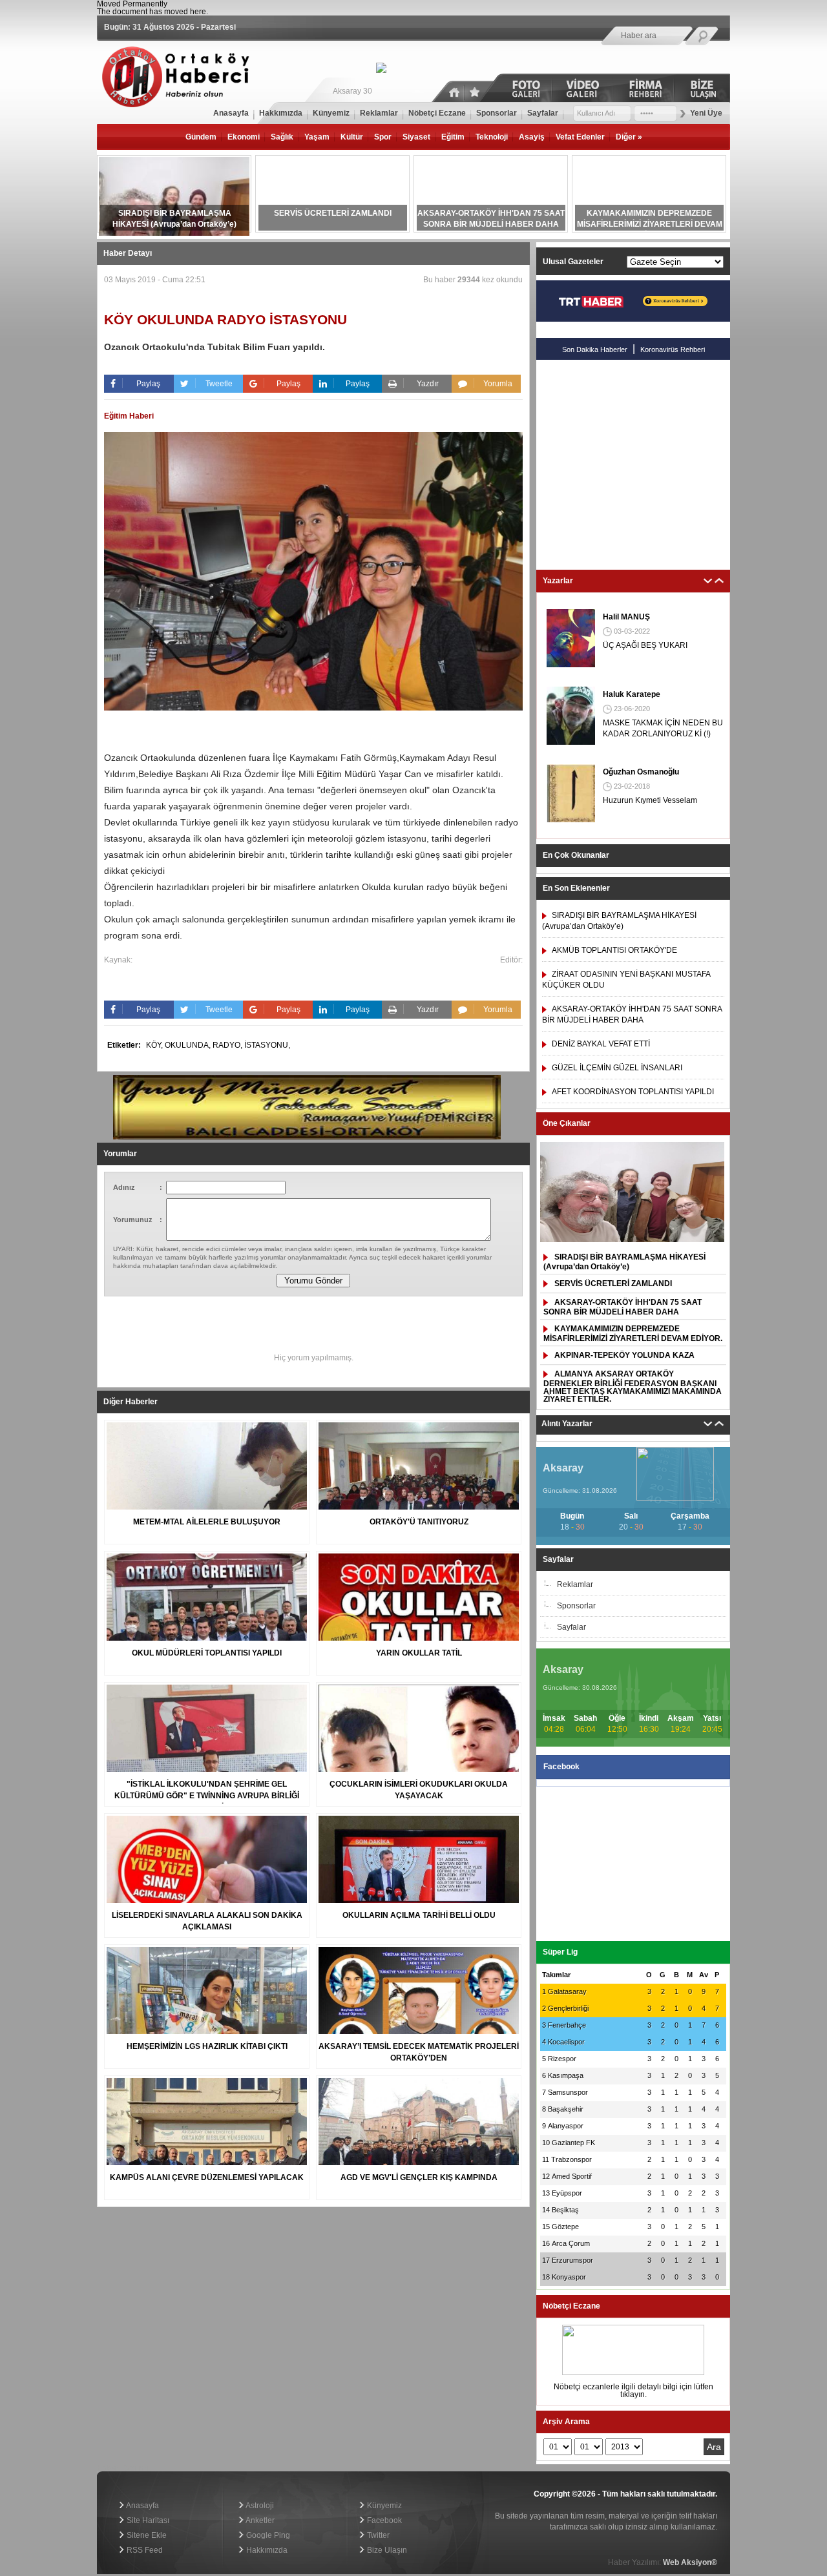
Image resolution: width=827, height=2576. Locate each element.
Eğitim (453, 137)
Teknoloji (492, 137)
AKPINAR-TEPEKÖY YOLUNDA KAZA (624, 1355)
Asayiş (532, 137)
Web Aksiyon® (690, 2562)
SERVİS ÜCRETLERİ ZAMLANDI (613, 1283)
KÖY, (155, 1045)
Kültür (352, 137)
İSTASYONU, (267, 1045)
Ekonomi (244, 137)
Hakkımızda (266, 2550)
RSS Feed (144, 2550)
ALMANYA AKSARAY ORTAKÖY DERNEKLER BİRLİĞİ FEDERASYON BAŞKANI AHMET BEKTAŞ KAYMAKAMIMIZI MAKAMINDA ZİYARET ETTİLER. (633, 1387)
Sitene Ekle (146, 2535)
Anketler (259, 2520)
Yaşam (317, 137)
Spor (383, 137)
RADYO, (228, 1045)
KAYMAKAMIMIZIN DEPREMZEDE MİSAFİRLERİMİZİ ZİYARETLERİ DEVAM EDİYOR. (633, 1334)
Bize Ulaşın (386, 2550)
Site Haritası (147, 2520)
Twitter (377, 2535)
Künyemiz (383, 2506)
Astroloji (259, 2506)
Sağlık (282, 137)
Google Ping (267, 2535)
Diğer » (629, 137)
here (198, 12)
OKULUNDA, (189, 1045)
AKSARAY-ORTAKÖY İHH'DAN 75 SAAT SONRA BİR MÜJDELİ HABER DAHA (623, 1307)
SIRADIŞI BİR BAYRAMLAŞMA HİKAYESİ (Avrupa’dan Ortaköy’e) (624, 1262)
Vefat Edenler (580, 137)
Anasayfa (142, 2506)
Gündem (201, 137)
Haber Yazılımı (122, 2468)
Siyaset (416, 137)
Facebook (383, 2520)
